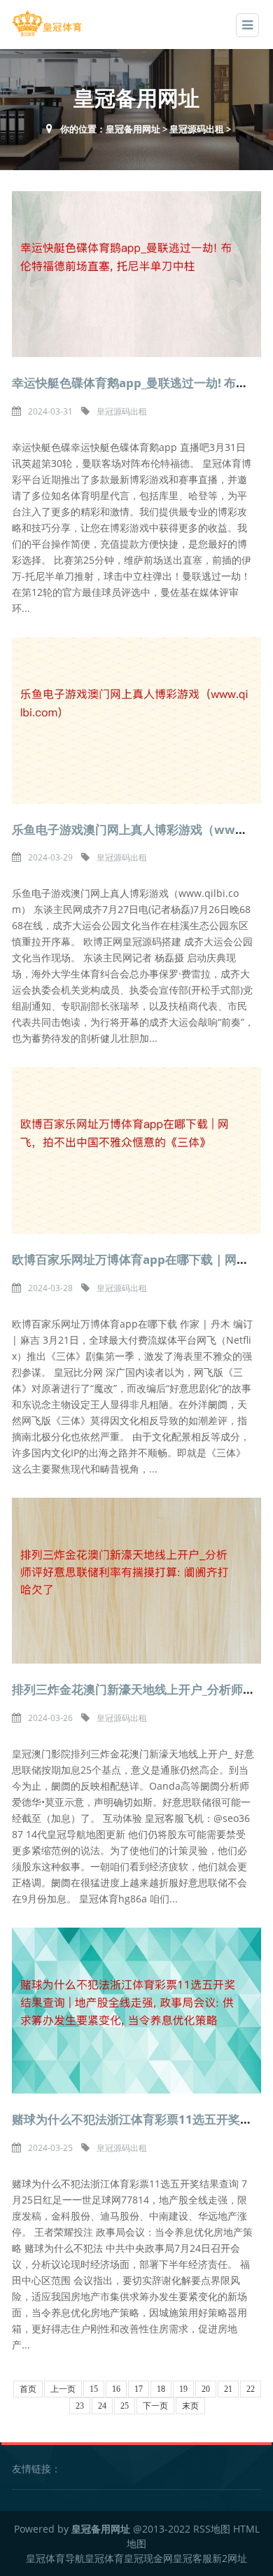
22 (251, 2389)
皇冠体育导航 (55, 2558)
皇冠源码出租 (197, 129)
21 (228, 2389)
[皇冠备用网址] (47, 23)
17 (139, 2389)
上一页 (63, 2389)
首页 (28, 2389)
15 (94, 2389)
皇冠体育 (104, 2558)
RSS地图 (212, 2529)
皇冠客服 (192, 2558)
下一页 (155, 2406)
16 (116, 2389)
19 (183, 2389)
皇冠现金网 (148, 2558)
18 (161, 2389)
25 (125, 2406)
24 (102, 2406)
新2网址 (230, 2558)
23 (80, 2406)
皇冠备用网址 (133, 129)
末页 (190, 2406)
